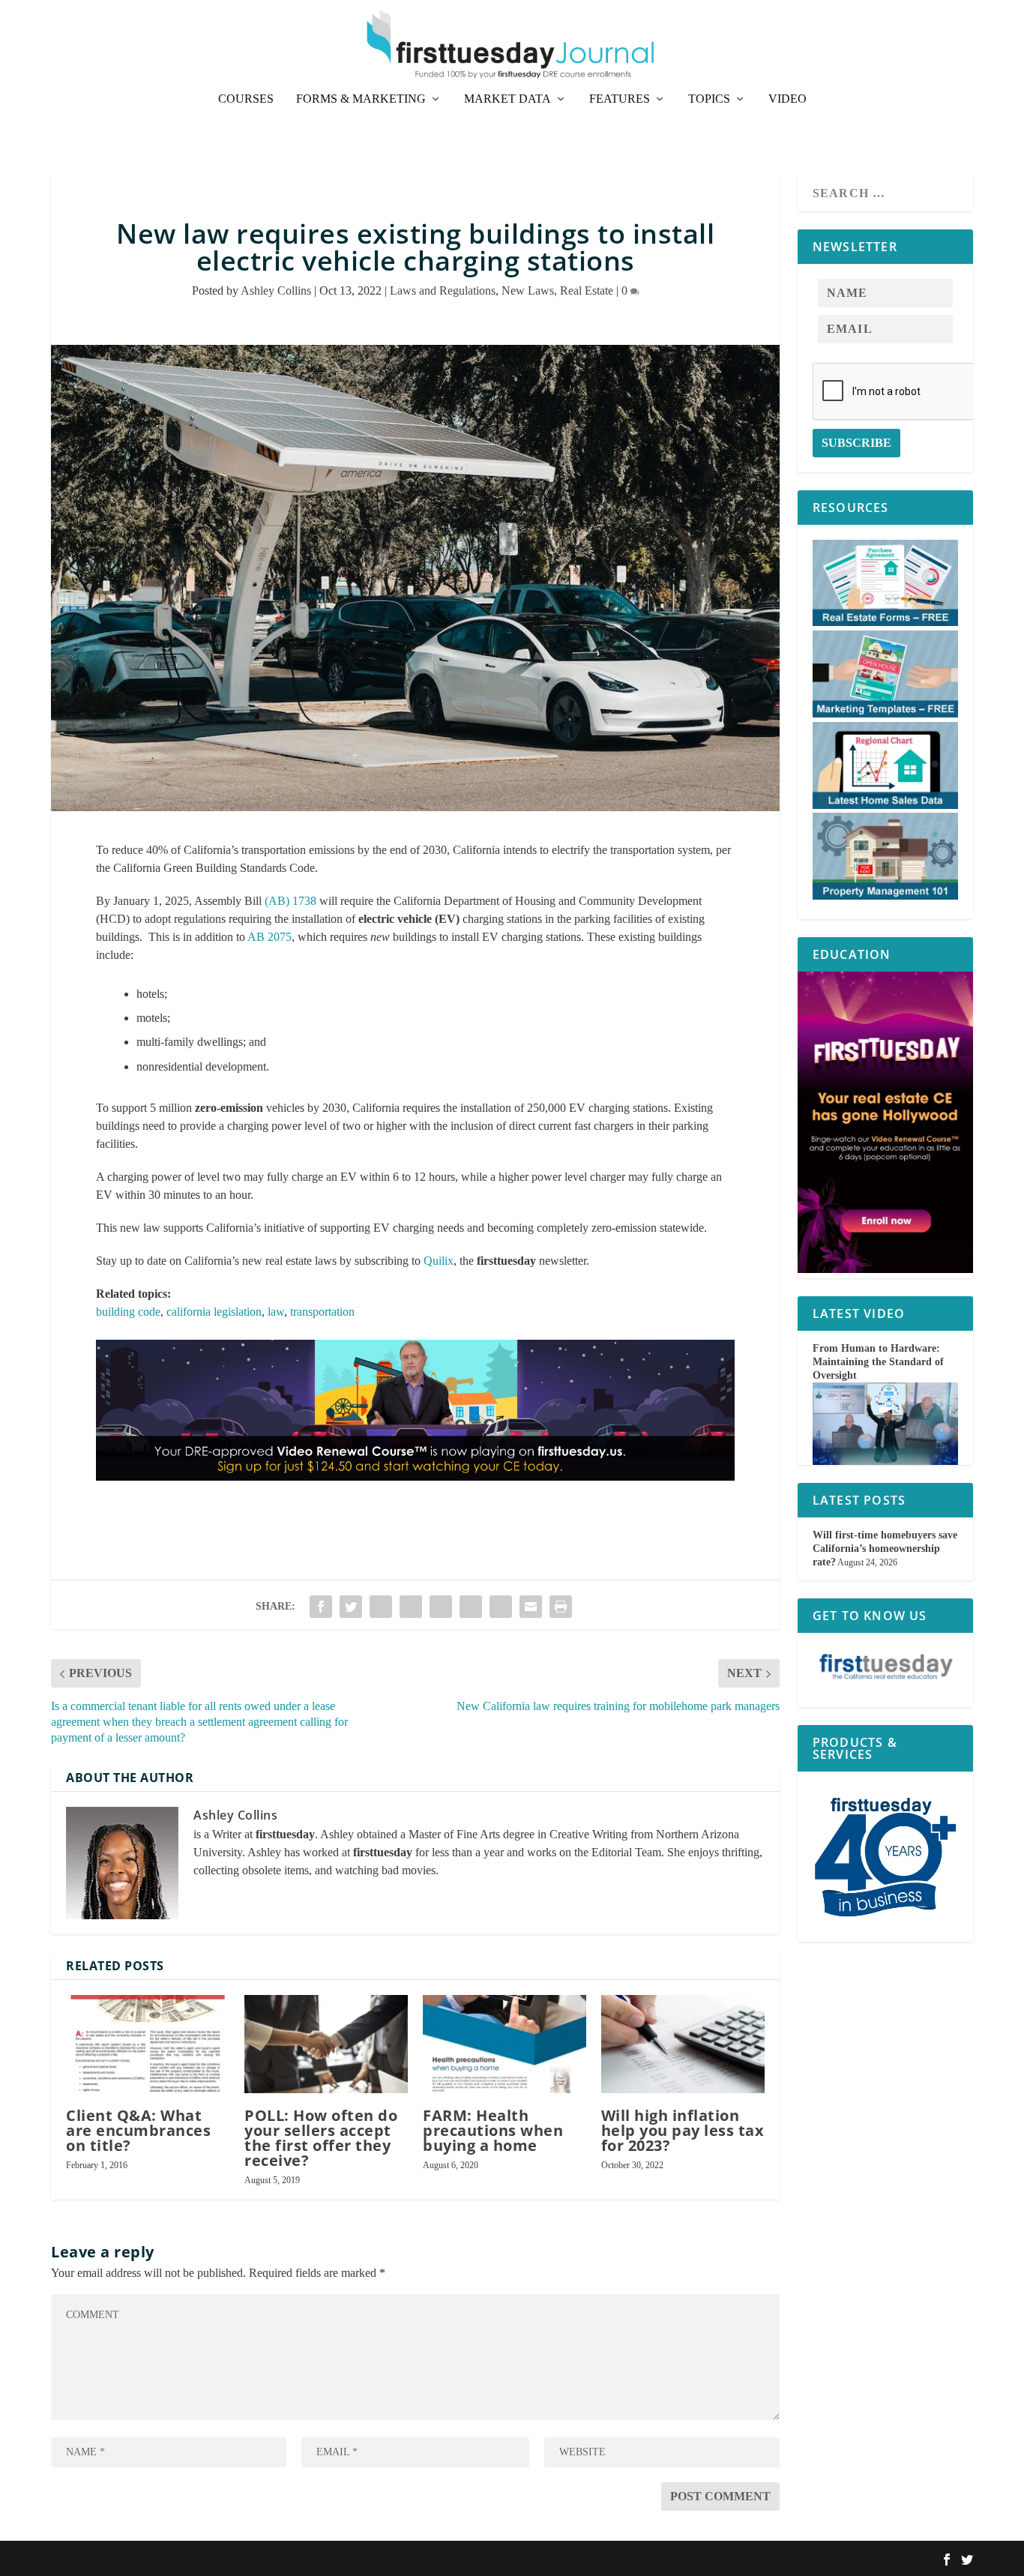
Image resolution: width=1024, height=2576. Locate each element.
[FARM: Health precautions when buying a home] (505, 2044)
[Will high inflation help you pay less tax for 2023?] (683, 2044)
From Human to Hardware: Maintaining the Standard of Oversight (878, 1362)
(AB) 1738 (290, 901)
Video (787, 99)
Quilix (439, 1261)
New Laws (528, 291)
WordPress (237, 2558)
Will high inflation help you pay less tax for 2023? (683, 2130)
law (276, 1312)
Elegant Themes (132, 2558)
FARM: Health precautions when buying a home (493, 2130)
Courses (246, 99)
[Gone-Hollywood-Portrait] (885, 1270)
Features (620, 99)
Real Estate (587, 291)
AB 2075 (269, 937)
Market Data (508, 99)
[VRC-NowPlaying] (415, 1495)
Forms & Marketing (361, 99)
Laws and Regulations (443, 291)
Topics (709, 99)
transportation (322, 1312)
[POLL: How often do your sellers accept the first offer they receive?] (326, 2044)
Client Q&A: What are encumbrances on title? (138, 2130)
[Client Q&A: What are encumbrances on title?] (148, 2044)
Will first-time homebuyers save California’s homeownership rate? (885, 1549)
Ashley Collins (276, 291)
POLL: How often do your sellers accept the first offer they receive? (321, 2138)
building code (128, 1312)
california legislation (214, 1312)
